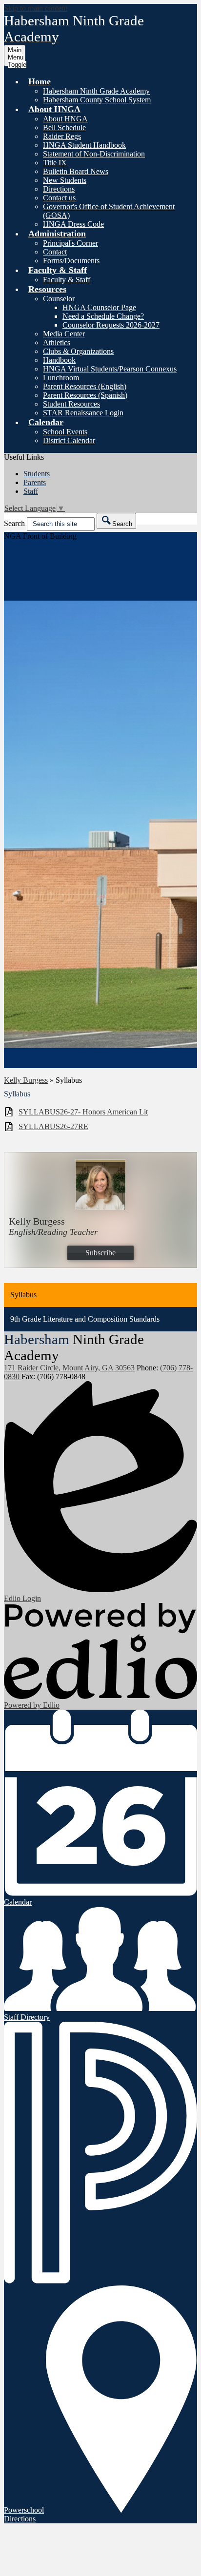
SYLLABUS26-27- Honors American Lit (83, 1112)
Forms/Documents (71, 261)
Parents (35, 482)
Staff (31, 491)
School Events (65, 432)
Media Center (64, 334)
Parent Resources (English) (85, 386)
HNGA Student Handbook (84, 145)
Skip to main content (36, 8)
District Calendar (69, 440)
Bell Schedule (64, 127)
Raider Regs (62, 136)
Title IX (55, 163)
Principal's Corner (70, 243)
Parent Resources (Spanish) (85, 395)
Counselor (59, 299)
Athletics (57, 342)
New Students (65, 180)
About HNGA (65, 119)
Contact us (59, 198)
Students (37, 474)
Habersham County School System (97, 100)
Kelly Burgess (26, 1080)
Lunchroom (61, 378)
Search (14, 523)
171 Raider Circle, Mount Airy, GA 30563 (69, 1368)
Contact (55, 252)
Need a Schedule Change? (103, 316)
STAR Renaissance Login (83, 413)
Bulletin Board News (76, 171)
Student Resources (71, 404)
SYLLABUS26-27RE (53, 1126)
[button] (40, 81)
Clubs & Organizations (78, 351)
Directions (59, 189)
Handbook (59, 360)
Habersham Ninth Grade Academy (96, 91)
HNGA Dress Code (73, 224)
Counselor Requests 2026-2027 (111, 325)
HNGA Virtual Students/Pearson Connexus (110, 369)
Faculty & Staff (67, 280)
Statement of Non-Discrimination (94, 154)
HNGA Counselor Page (99, 307)
